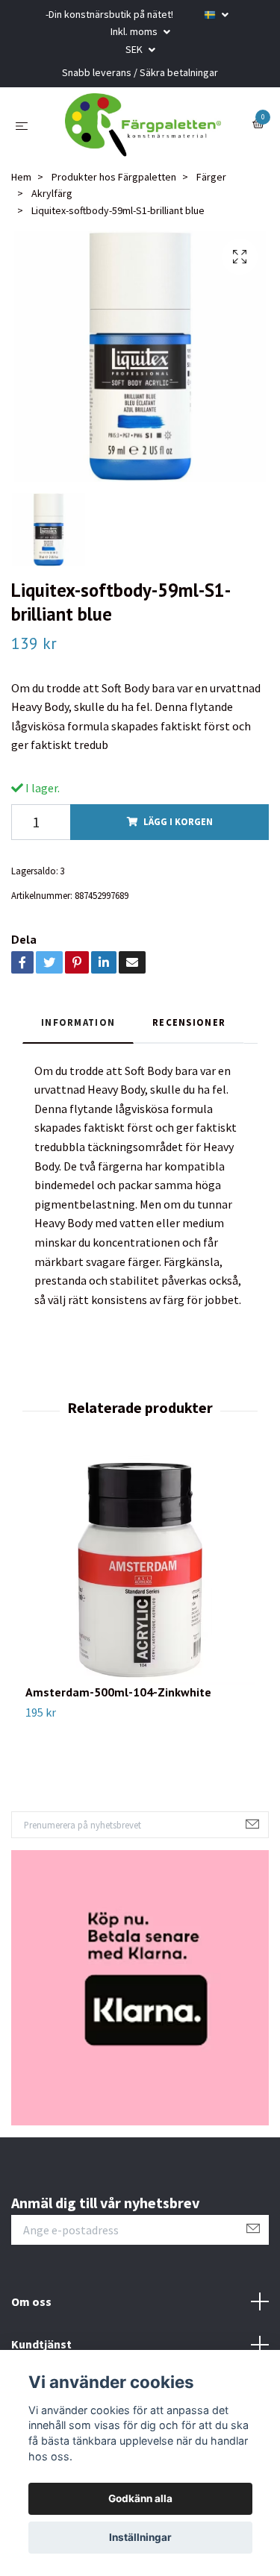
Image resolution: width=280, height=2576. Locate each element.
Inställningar (140, 2537)
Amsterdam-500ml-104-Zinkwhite (118, 1703)
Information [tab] (78, 1033)
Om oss (31, 2312)
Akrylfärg (52, 204)
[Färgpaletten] (143, 131)
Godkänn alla (140, 2498)
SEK (135, 49)
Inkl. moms (135, 31)
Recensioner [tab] (189, 1033)
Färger (211, 188)
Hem (21, 188)
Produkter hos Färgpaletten (114, 188)
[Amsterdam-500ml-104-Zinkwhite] (140, 1581)
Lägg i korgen (178, 833)
